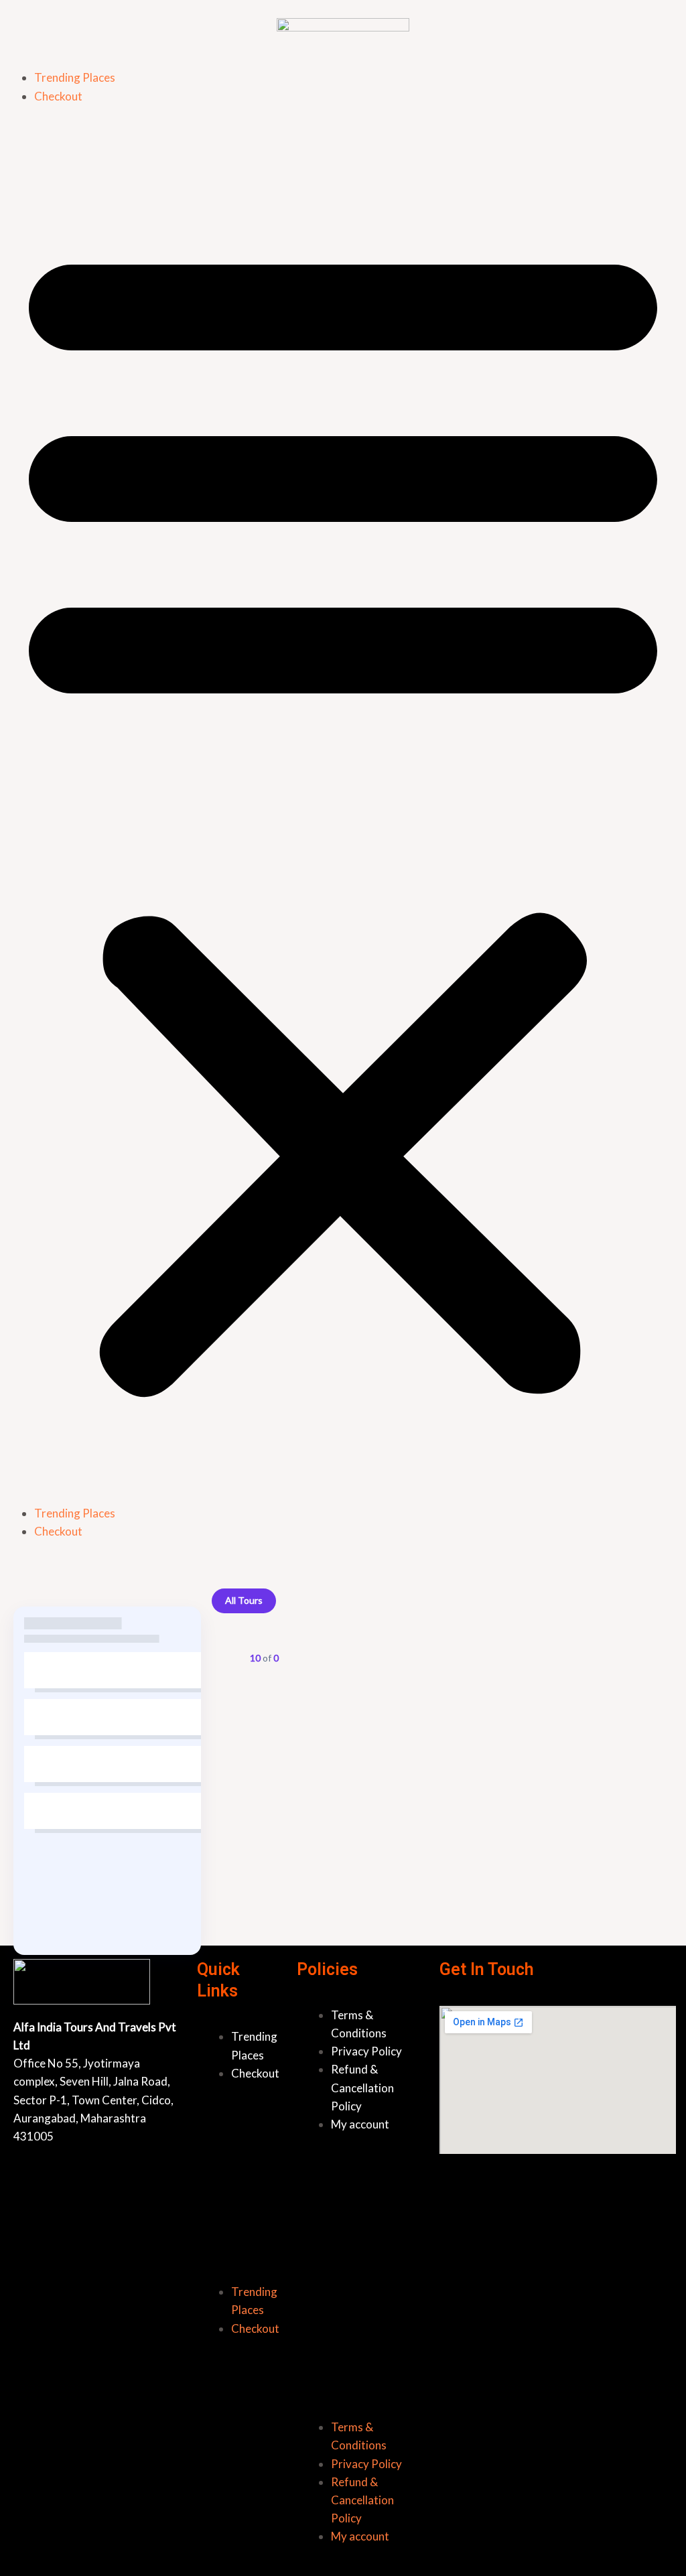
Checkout (58, 96)
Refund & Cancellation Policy (362, 2087)
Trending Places (75, 77)
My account (360, 2124)
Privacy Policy (366, 2051)
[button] (343, 813)
